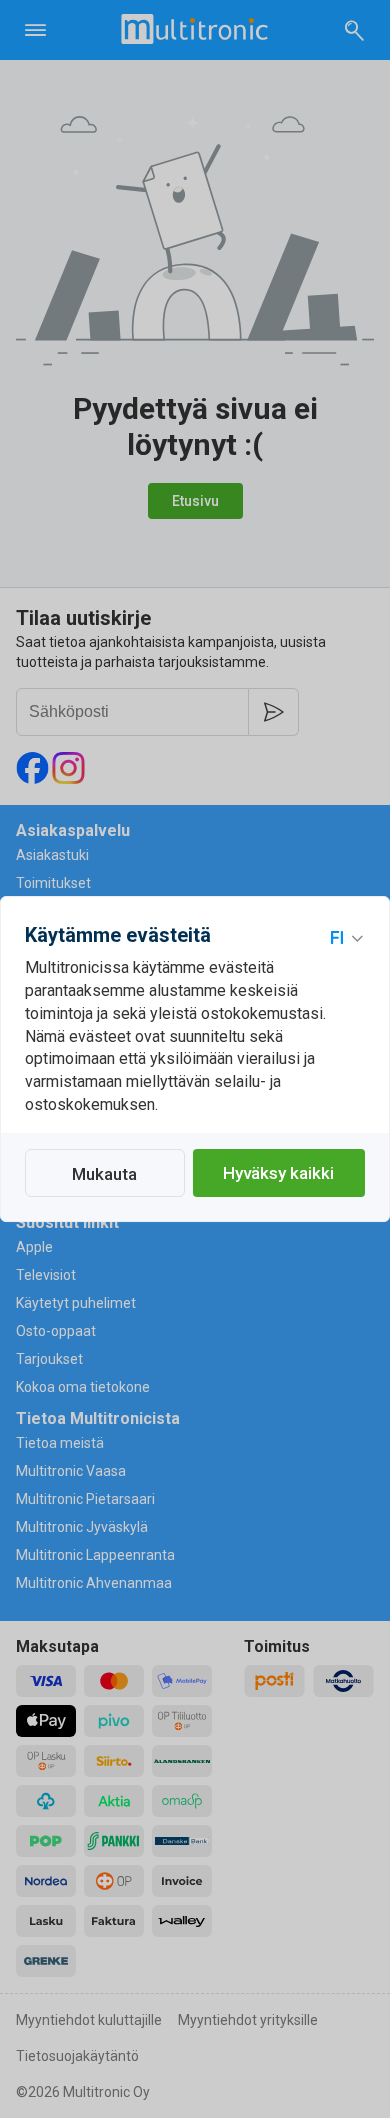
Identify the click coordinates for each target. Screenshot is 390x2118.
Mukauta (104, 1174)
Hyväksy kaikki (278, 1173)
